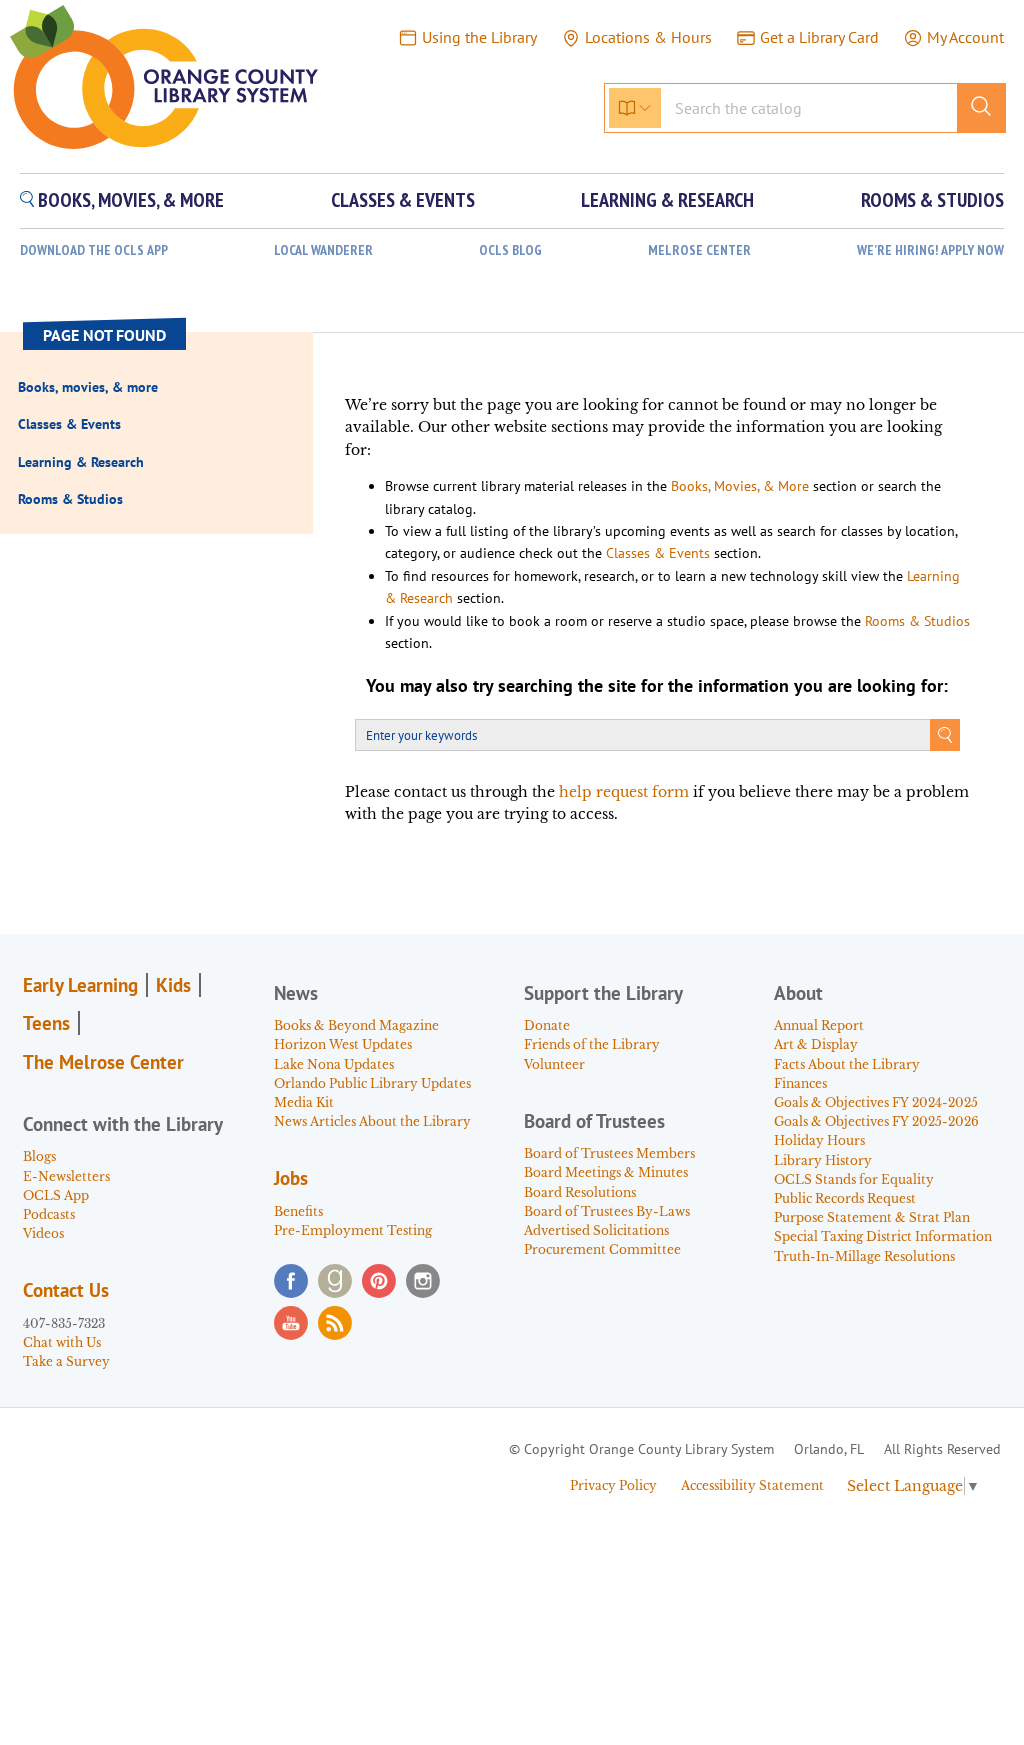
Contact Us (66, 1290)
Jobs (291, 1178)
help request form (624, 792)
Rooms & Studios (917, 621)
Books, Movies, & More (740, 486)
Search (945, 735)
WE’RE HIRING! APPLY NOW (930, 250)
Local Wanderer (323, 250)
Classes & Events (658, 553)
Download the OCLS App (94, 250)
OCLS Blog (510, 250)
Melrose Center (699, 250)
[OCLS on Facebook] (291, 1281)
